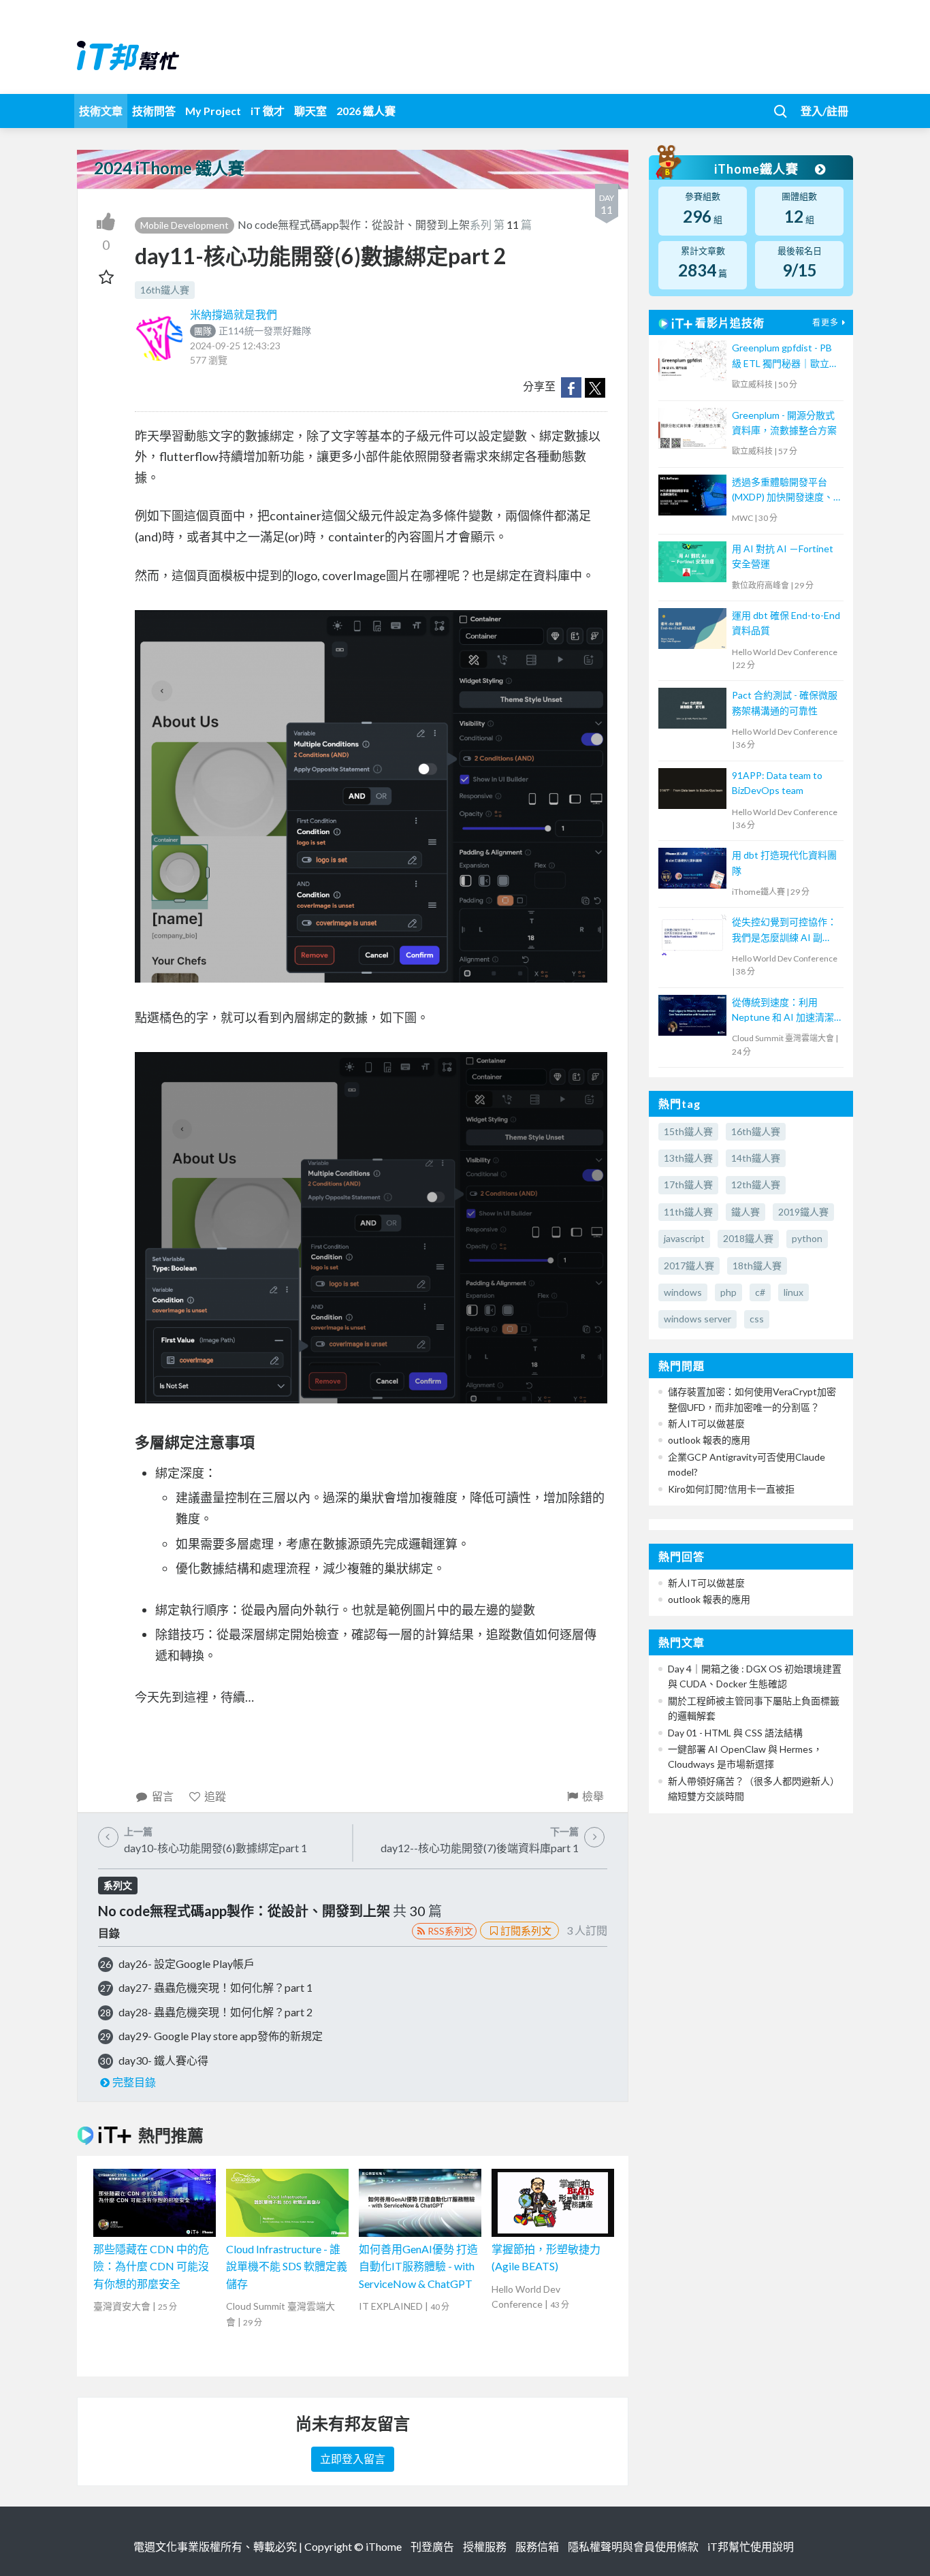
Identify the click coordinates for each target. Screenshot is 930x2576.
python (807, 1238)
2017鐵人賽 (689, 1266)
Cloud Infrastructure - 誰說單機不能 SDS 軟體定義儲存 (287, 2266)
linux (793, 1292)
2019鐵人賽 (803, 1212)
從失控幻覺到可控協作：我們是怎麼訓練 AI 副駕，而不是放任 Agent (784, 931)
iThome (384, 2546)
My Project (213, 111)
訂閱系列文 (526, 1930)
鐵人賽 (745, 1212)
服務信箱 (537, 2546)
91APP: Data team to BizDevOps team (777, 783)
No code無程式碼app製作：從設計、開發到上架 (354, 224)
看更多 (825, 322)
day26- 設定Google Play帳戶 (187, 1963)
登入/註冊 (824, 111)
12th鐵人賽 (756, 1184)
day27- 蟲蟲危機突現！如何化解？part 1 (215, 1987)
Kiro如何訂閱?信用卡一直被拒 (731, 1489)
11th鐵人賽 (688, 1212)
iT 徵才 (268, 111)
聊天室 (310, 111)
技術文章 (101, 111)
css (757, 1319)
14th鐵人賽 (756, 1158)
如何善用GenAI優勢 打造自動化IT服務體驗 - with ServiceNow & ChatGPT (418, 2266)
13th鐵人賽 (688, 1158)
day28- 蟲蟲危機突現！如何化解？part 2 (215, 2012)
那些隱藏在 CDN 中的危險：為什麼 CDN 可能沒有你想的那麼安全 (151, 2266)
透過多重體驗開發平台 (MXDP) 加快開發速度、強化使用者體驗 (783, 491)
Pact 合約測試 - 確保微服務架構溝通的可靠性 (785, 702)
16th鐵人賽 (165, 290)
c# (760, 1292)
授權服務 (485, 2546)
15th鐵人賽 (688, 1131)
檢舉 (593, 1796)
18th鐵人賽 (757, 1266)
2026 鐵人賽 (366, 111)
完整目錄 (134, 2082)
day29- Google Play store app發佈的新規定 (221, 2036)
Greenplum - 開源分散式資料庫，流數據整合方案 (784, 423)
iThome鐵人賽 (758, 169)
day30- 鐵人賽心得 (163, 2060)
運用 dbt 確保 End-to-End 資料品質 (786, 623)
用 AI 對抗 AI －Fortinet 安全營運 (783, 556)
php (728, 1292)
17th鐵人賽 (688, 1184)
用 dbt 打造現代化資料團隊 (784, 862)
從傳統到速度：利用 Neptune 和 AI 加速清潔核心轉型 (783, 1011)
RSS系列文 (450, 1931)
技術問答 (154, 111)
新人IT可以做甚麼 (706, 1424)
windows (683, 1292)
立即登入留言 (353, 2459)
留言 (163, 1796)
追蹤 (215, 1796)
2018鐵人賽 (748, 1238)
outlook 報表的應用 (709, 1440)
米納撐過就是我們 (234, 314)
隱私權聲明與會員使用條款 (633, 2546)
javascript (684, 1238)
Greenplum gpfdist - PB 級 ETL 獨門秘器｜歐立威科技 (785, 356)
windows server (697, 1319)
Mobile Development (185, 225)
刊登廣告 (432, 2546)
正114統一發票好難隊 (253, 331)
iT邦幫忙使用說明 (751, 2546)
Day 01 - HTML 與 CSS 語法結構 (735, 1733)
